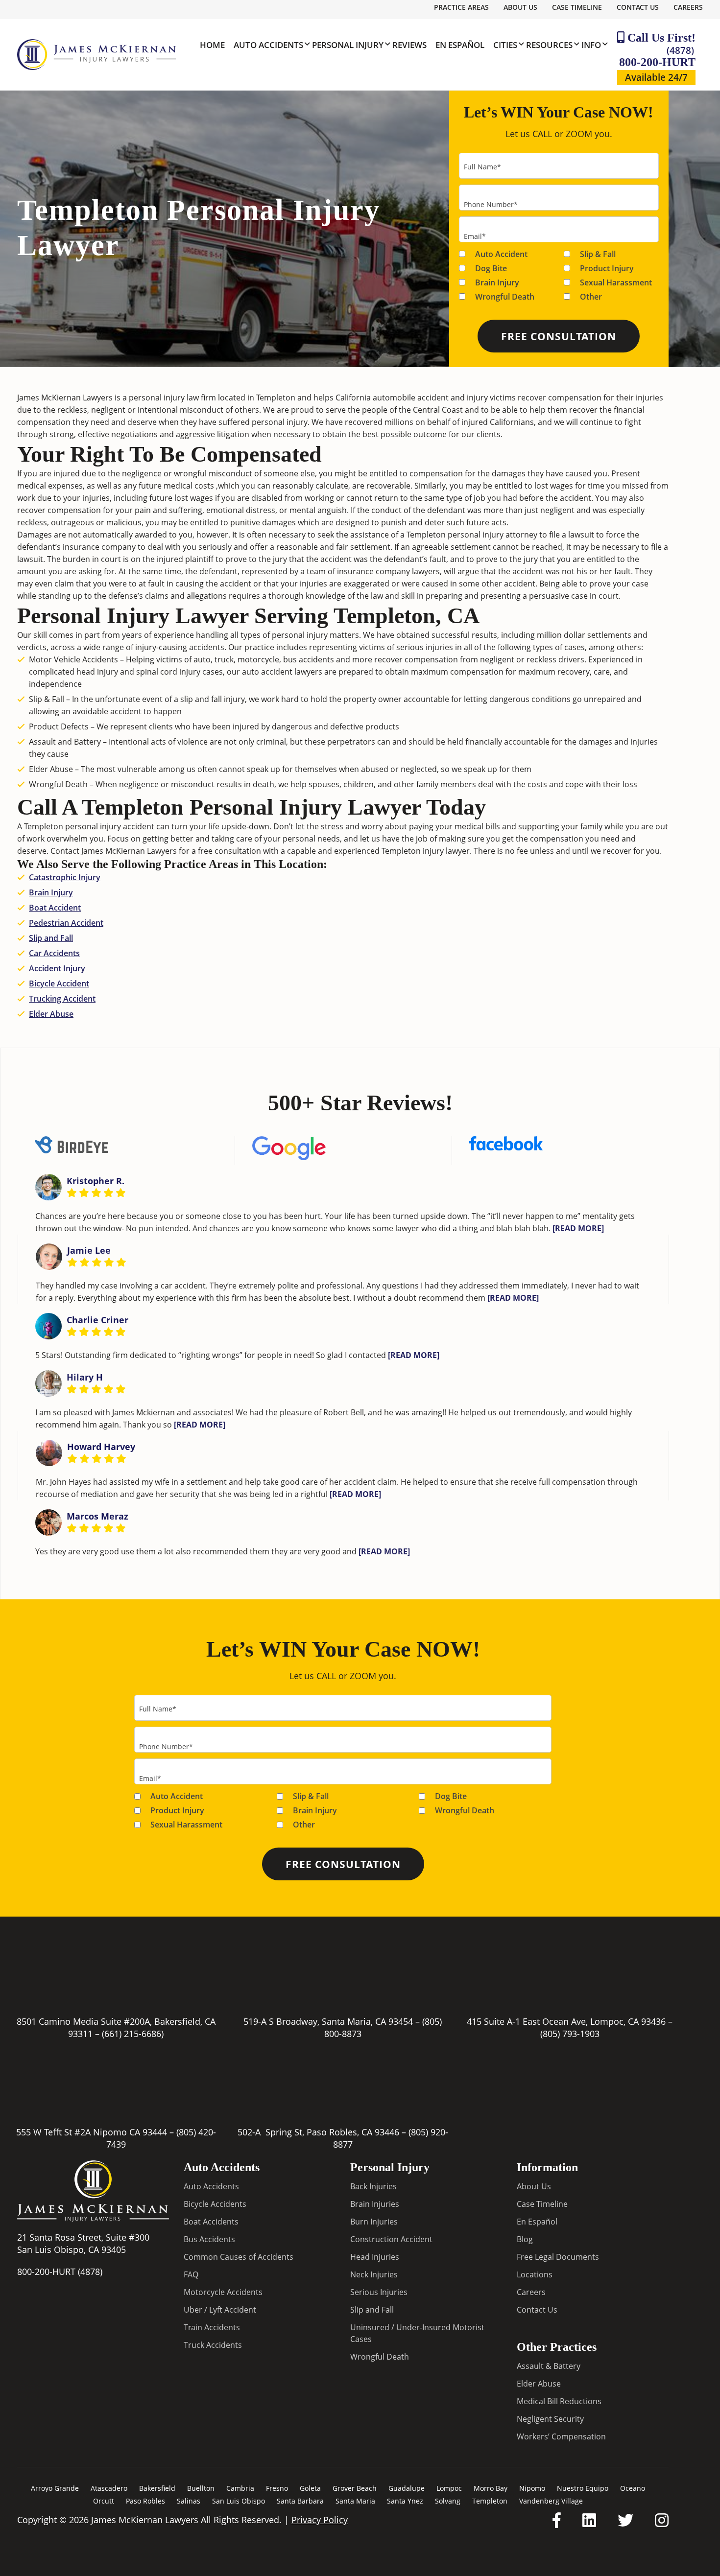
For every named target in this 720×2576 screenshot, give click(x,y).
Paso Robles (145, 2501)
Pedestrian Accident (66, 923)
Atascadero (109, 2488)
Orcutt (104, 2501)
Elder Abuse (51, 1014)
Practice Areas (461, 7)
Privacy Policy (320, 2520)
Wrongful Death (505, 297)
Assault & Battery (549, 2366)
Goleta (310, 2488)
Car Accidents (54, 953)
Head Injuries (375, 2257)
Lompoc (449, 2488)
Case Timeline (577, 7)
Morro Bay (491, 2488)
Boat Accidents (211, 2222)
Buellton (201, 2488)
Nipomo (532, 2488)
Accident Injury (57, 968)
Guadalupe (407, 2488)
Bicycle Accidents (215, 2204)
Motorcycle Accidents (223, 2292)
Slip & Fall (598, 254)
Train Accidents (212, 2327)
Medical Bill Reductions (559, 2401)
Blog (525, 2239)
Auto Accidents (211, 2186)
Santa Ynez (405, 2501)
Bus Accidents (209, 2239)
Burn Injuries (374, 2222)
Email (475, 236)
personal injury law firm (172, 398)
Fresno (277, 2488)
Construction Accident (391, 2239)
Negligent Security (550, 2419)
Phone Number (491, 204)
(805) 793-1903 (570, 2034)
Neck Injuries (374, 2274)
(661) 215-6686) (133, 2034)
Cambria (240, 2488)
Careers (688, 7)
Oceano (633, 2488)
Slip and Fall (51, 938)
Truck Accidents (213, 2345)
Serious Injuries (379, 2292)
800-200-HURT (657, 56)
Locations (535, 2274)
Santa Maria (355, 2501)
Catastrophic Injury (65, 877)
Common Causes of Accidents (239, 2257)
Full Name (482, 167)
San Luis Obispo (239, 2501)
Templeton (490, 2501)
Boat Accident (55, 908)
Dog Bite (491, 268)
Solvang (448, 2501)
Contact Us (638, 7)
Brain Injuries (375, 2204)
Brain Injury (497, 282)
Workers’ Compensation (561, 2436)
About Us (520, 7)
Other (591, 297)
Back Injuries (373, 2186)
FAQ (191, 2274)
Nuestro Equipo (583, 2488)
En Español (537, 2222)
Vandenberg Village (551, 2501)
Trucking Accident (62, 999)
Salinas (189, 2501)
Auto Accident (501, 254)
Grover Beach (355, 2488)
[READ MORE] (578, 1228)
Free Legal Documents (558, 2257)
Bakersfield (157, 2488)
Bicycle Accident (59, 984)
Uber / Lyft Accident (220, 2310)
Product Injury (607, 268)
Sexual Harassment (616, 282)
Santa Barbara (300, 2501)
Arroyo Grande (55, 2488)
